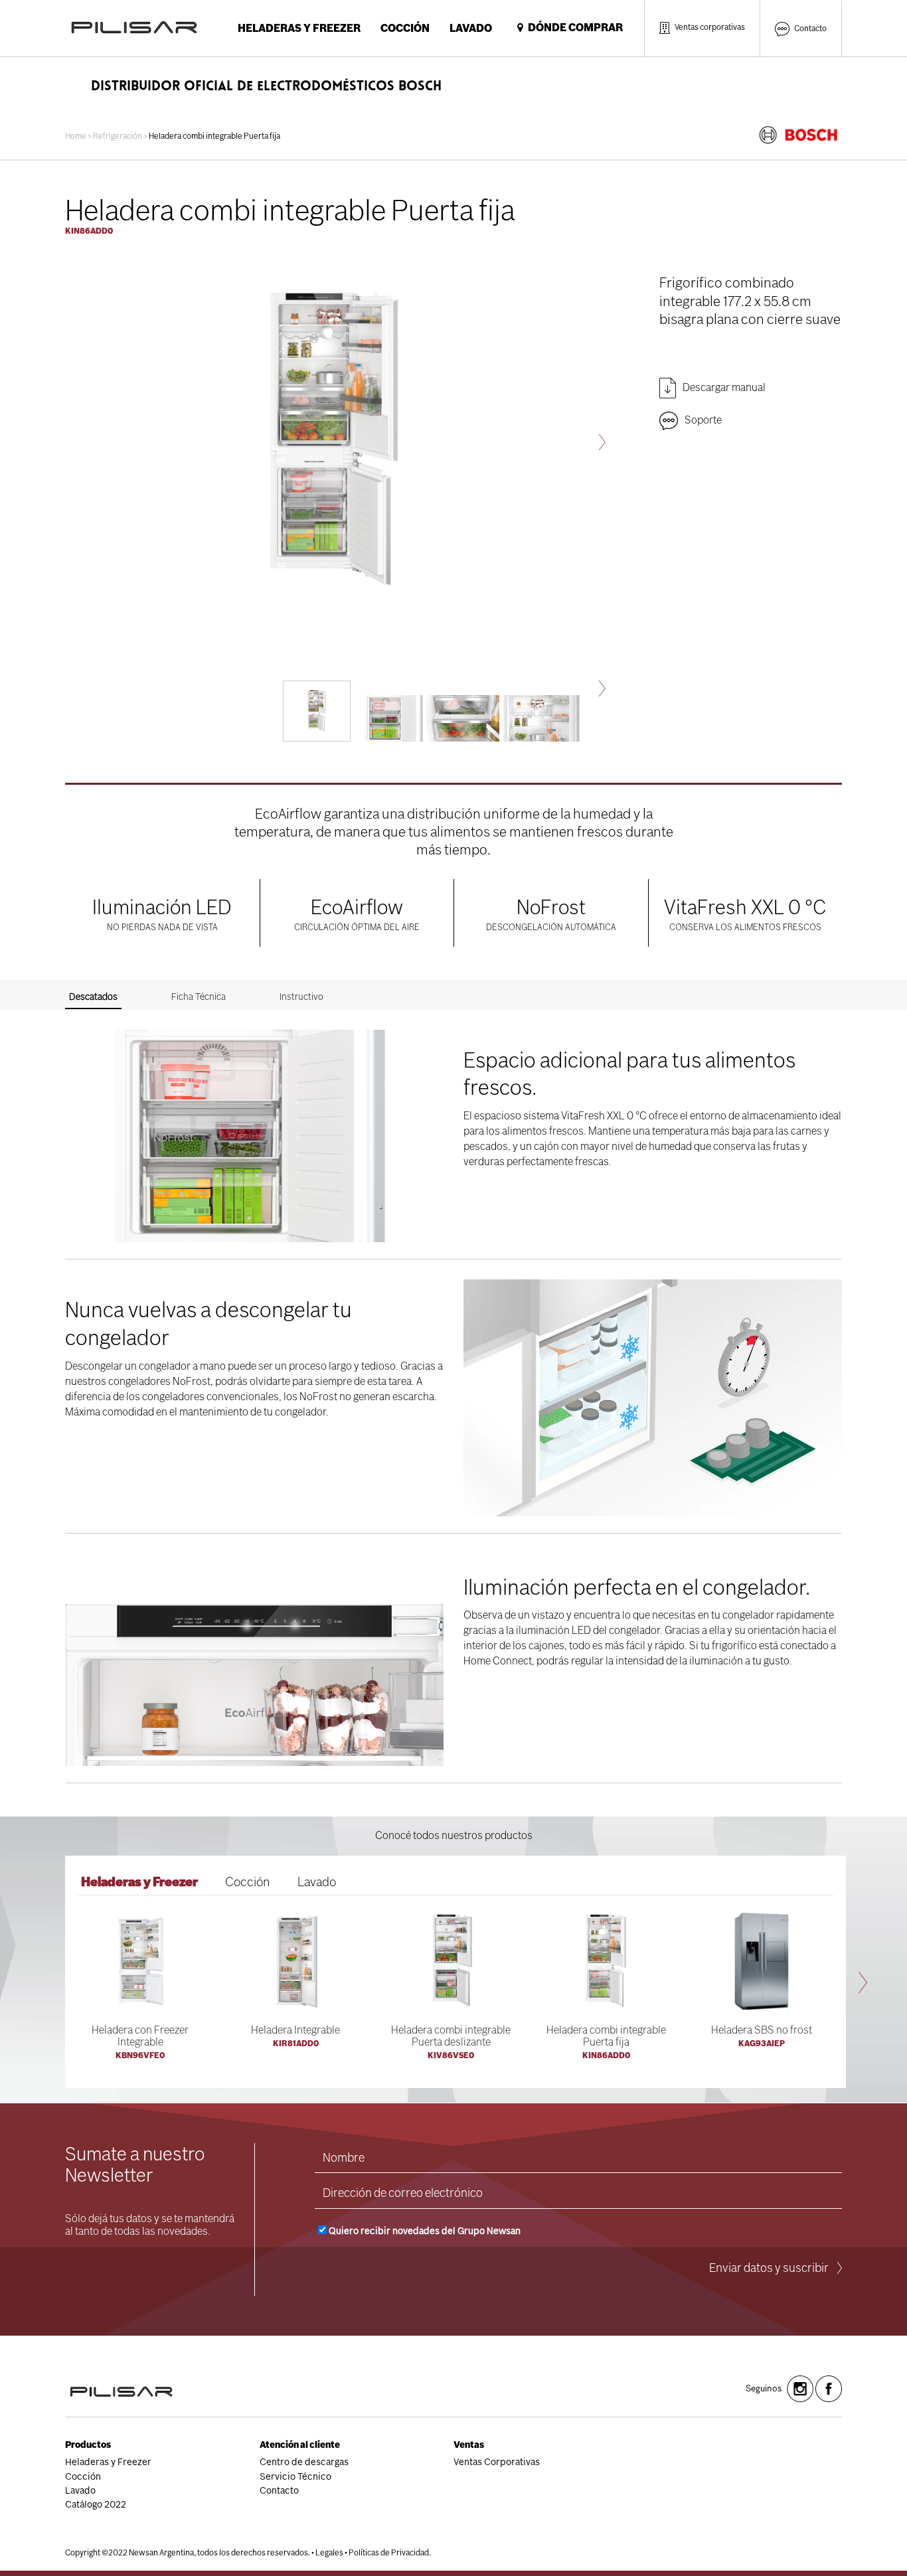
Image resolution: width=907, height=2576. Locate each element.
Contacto (810, 29)
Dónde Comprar (573, 28)
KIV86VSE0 (451, 2055)
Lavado (471, 28)
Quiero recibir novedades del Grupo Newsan (424, 2231)
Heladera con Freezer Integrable (140, 2036)
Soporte (703, 420)
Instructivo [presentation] (301, 997)
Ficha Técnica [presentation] (199, 997)
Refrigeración (118, 136)
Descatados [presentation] (93, 997)
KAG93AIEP (762, 2043)
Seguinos (764, 2388)
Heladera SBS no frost (762, 2030)
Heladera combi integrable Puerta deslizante (451, 2036)
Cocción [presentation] (248, 1882)
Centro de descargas (304, 2462)
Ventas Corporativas (497, 2462)
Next (602, 442)
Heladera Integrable (295, 2030)
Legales (329, 2553)
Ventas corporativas (710, 27)
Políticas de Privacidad (389, 2553)
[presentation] (863, 1982)
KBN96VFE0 (140, 2055)
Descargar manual (724, 386)
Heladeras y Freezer (299, 28)
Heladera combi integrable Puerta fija (606, 2036)
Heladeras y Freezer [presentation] (139, 1882)
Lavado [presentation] (317, 1882)
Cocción (405, 28)
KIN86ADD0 (606, 2055)
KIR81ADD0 (296, 2043)
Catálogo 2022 (96, 2504)
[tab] (115, 997)
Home (76, 136)
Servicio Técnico (295, 2476)
